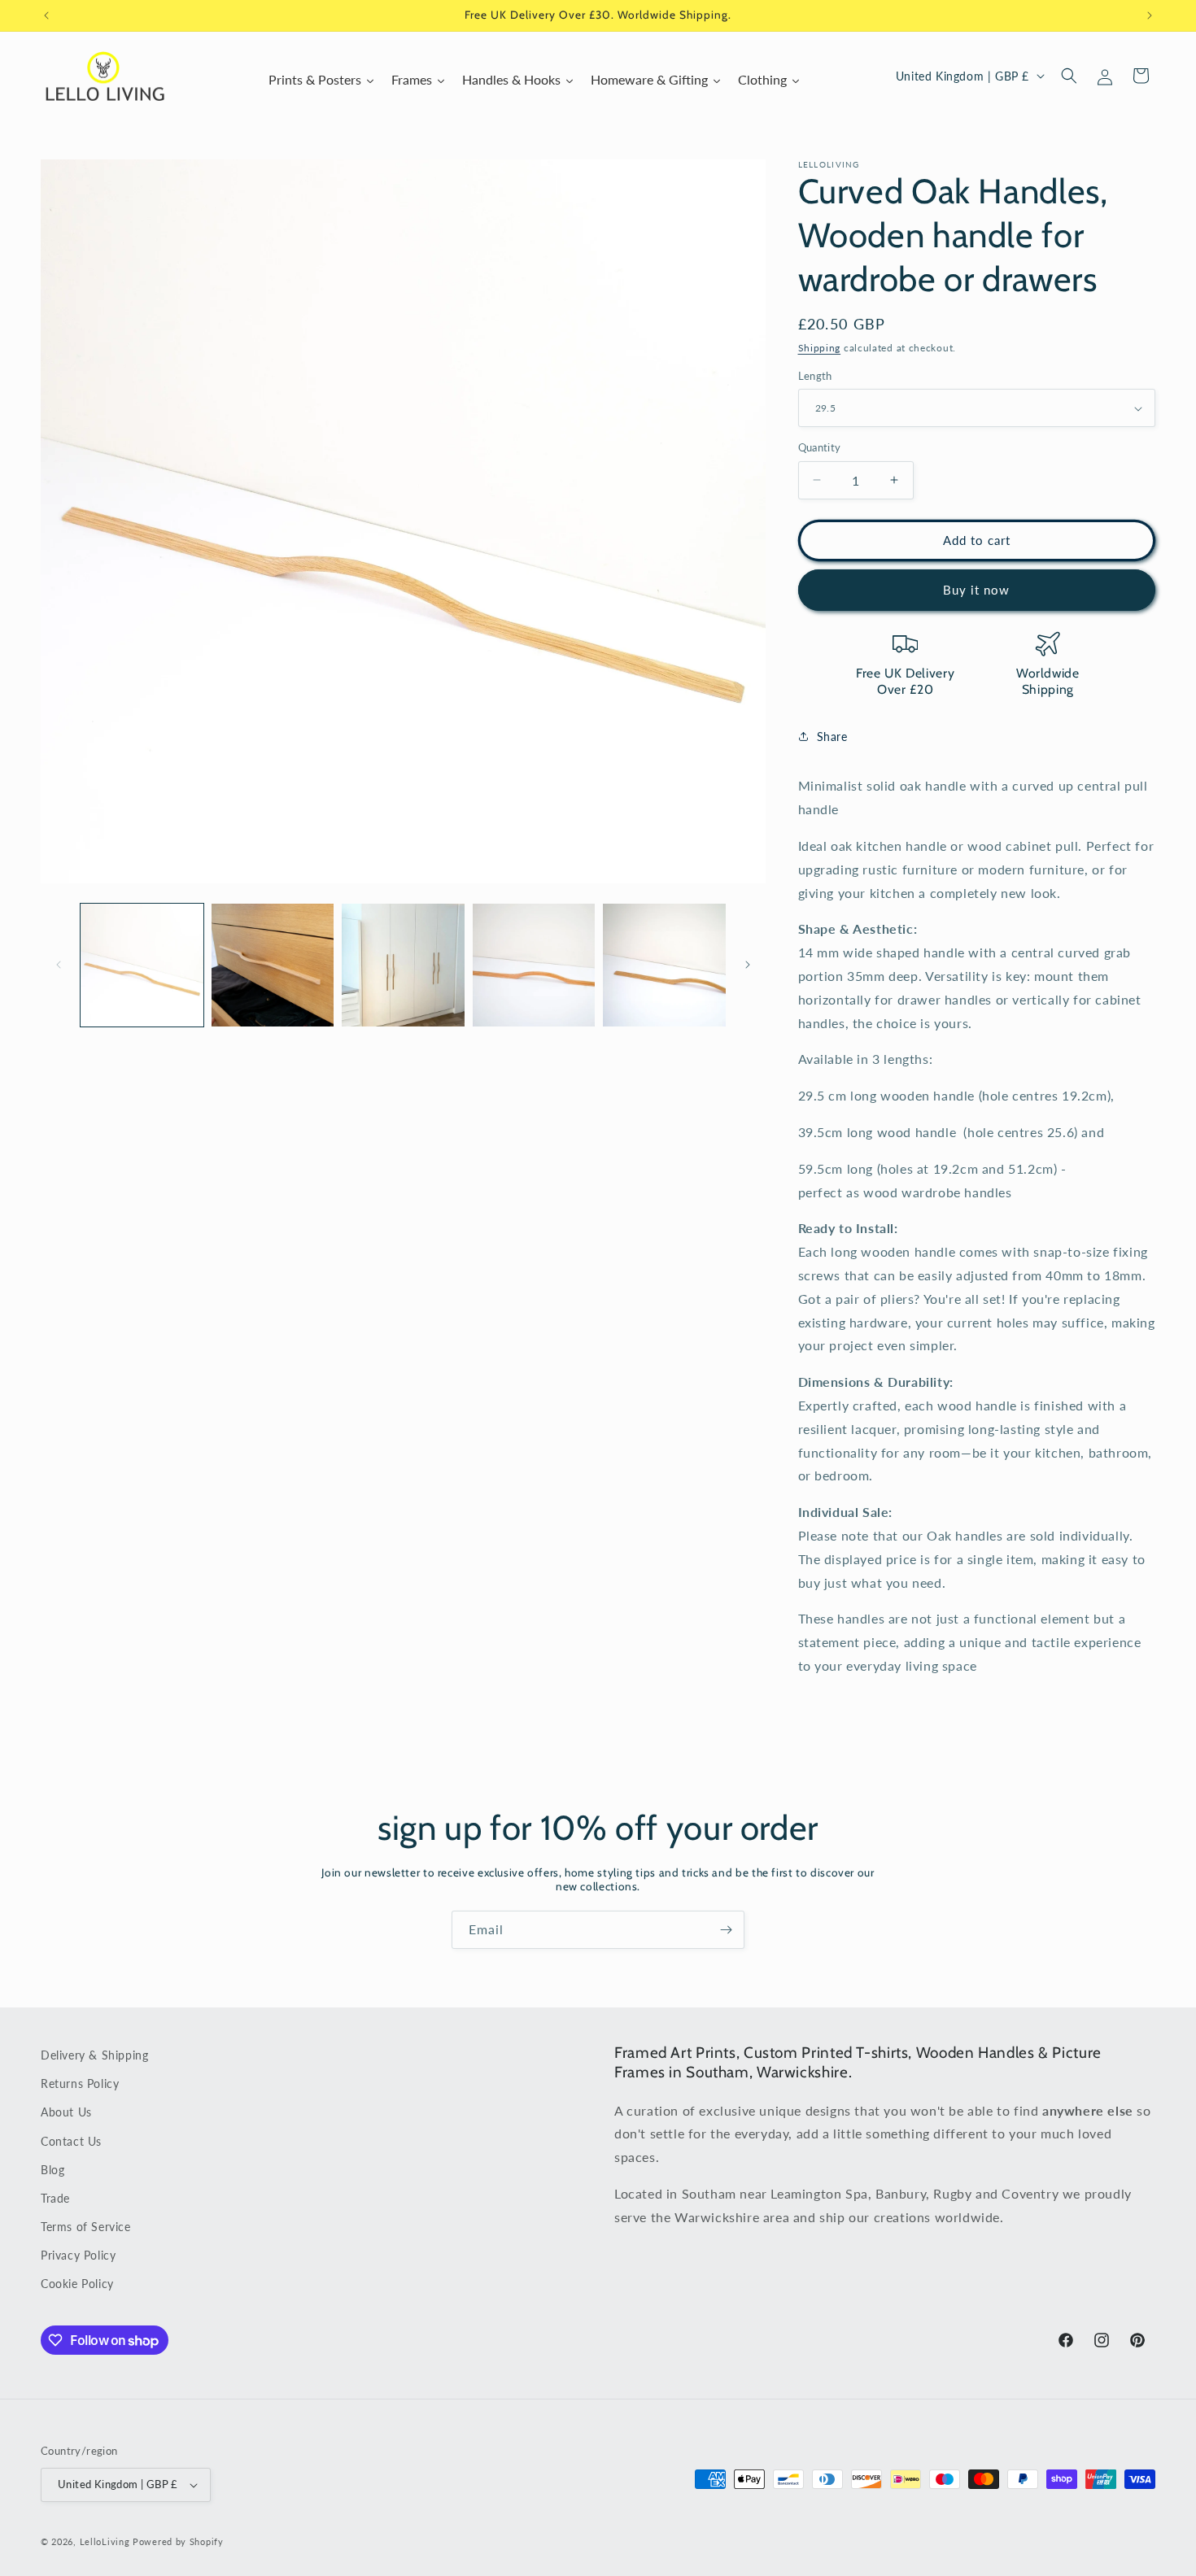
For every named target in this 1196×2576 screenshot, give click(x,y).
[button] (1069, 76)
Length (815, 376)
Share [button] (832, 737)
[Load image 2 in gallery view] (273, 965)
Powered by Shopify (178, 2541)
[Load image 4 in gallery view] (534, 965)
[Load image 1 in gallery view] (142, 965)
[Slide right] (748, 965)
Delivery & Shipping (94, 2055)
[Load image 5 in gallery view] (664, 965)
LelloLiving (105, 2541)
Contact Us (71, 2140)
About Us (66, 2112)
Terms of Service (86, 2227)
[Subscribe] (726, 1930)
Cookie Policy (77, 2284)
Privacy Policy (78, 2255)
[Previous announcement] (46, 15)
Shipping (820, 348)
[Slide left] (59, 965)
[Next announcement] (1150, 15)
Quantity (820, 447)
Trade (55, 2198)
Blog (52, 2170)
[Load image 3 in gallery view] (403, 965)
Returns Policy (80, 2083)
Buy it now (976, 590)
